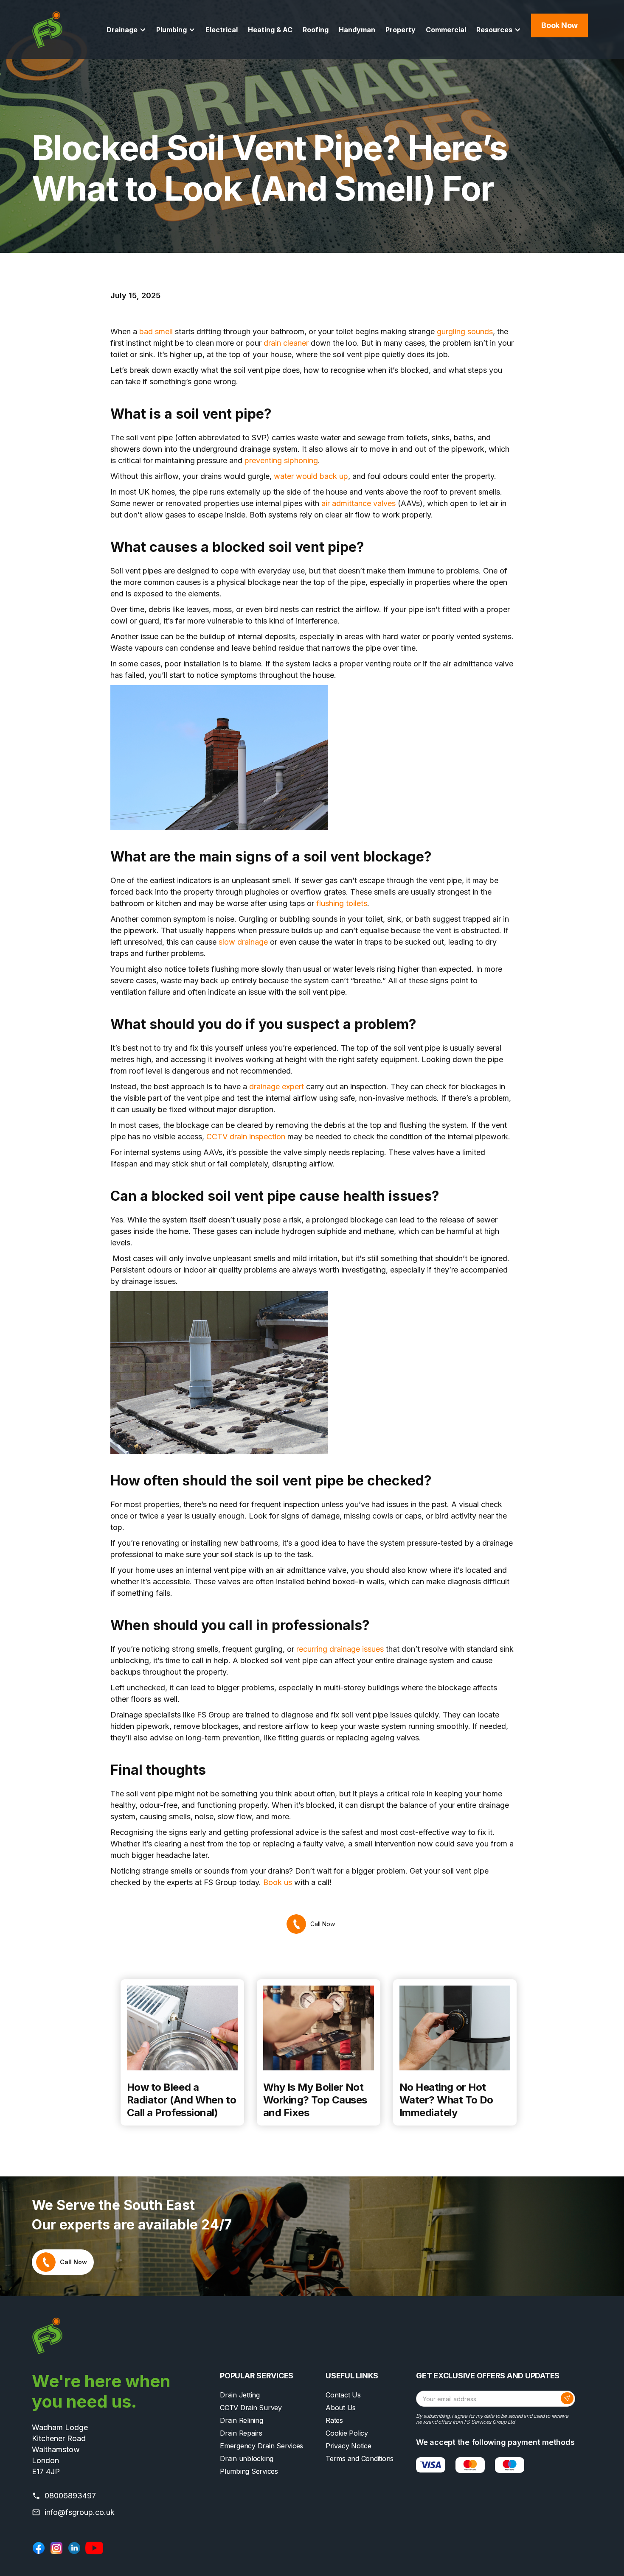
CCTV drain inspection (246, 1137)
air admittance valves (358, 503)
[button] (126, 30)
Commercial (446, 30)
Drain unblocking (247, 2459)
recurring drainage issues (340, 1649)
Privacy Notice (349, 2446)
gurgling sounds (465, 331)
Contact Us (343, 2395)
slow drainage (243, 942)
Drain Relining (242, 2420)
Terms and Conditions (360, 2459)
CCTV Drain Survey (251, 2408)
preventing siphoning (281, 460)
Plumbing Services (249, 2471)
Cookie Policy (347, 2433)
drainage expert (277, 1087)
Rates (334, 2420)
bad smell (156, 331)
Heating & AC (270, 30)
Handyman (357, 30)
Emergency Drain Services (261, 2446)
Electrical (222, 30)
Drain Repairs (241, 2433)
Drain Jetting (240, 2395)
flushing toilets (342, 903)
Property (401, 30)
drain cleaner (286, 343)
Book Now (559, 25)
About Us (341, 2408)
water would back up (311, 476)
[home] (47, 29)
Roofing (316, 30)
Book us (278, 1882)
